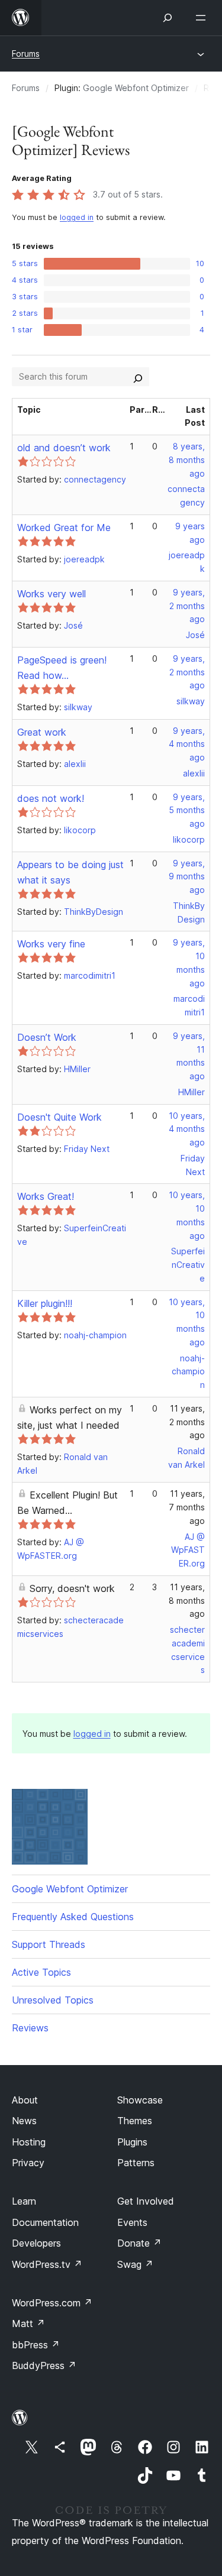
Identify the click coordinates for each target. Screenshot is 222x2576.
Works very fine (51, 944)
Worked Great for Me (64, 528)
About (25, 2100)
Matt (28, 2323)
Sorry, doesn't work (72, 1588)
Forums (26, 54)
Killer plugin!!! (45, 1303)
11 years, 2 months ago (187, 1422)
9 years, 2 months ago (187, 606)
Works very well (52, 594)
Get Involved (146, 2201)
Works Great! (46, 1196)
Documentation (45, 2222)
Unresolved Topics (53, 2000)
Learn (24, 2201)
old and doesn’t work (64, 448)
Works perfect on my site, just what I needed (70, 1418)
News (24, 2121)
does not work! (51, 798)
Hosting (29, 2142)
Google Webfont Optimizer (136, 88)
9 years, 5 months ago (187, 810)
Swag (135, 2264)
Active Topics (41, 1972)
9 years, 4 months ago (187, 744)
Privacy (28, 2163)
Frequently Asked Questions (73, 1917)
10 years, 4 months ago (187, 1129)
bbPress (36, 2345)
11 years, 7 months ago (187, 1507)
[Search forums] (138, 377)
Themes (135, 2121)
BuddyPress (44, 2365)
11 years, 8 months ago (187, 1601)
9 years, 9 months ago (187, 877)
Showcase (140, 2100)
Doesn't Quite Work (59, 1117)
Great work (42, 732)
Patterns (136, 2163)
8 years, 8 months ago (187, 460)
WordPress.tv (47, 2264)
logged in (77, 217)
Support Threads (49, 1944)
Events (132, 2222)
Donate (139, 2243)
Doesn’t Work (47, 1037)
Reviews (30, 2028)
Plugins (132, 2142)
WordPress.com (52, 2303)
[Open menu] (203, 18)
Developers (36, 2243)
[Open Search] (168, 18)
